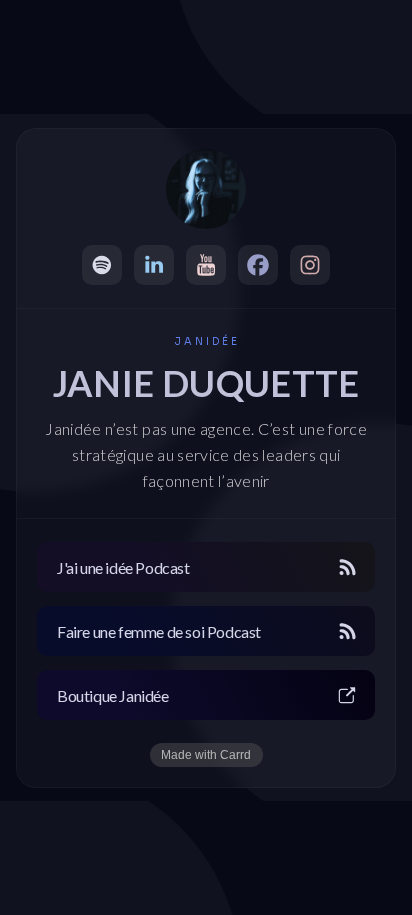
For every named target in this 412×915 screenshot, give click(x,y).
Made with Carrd (206, 755)
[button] (102, 265)
